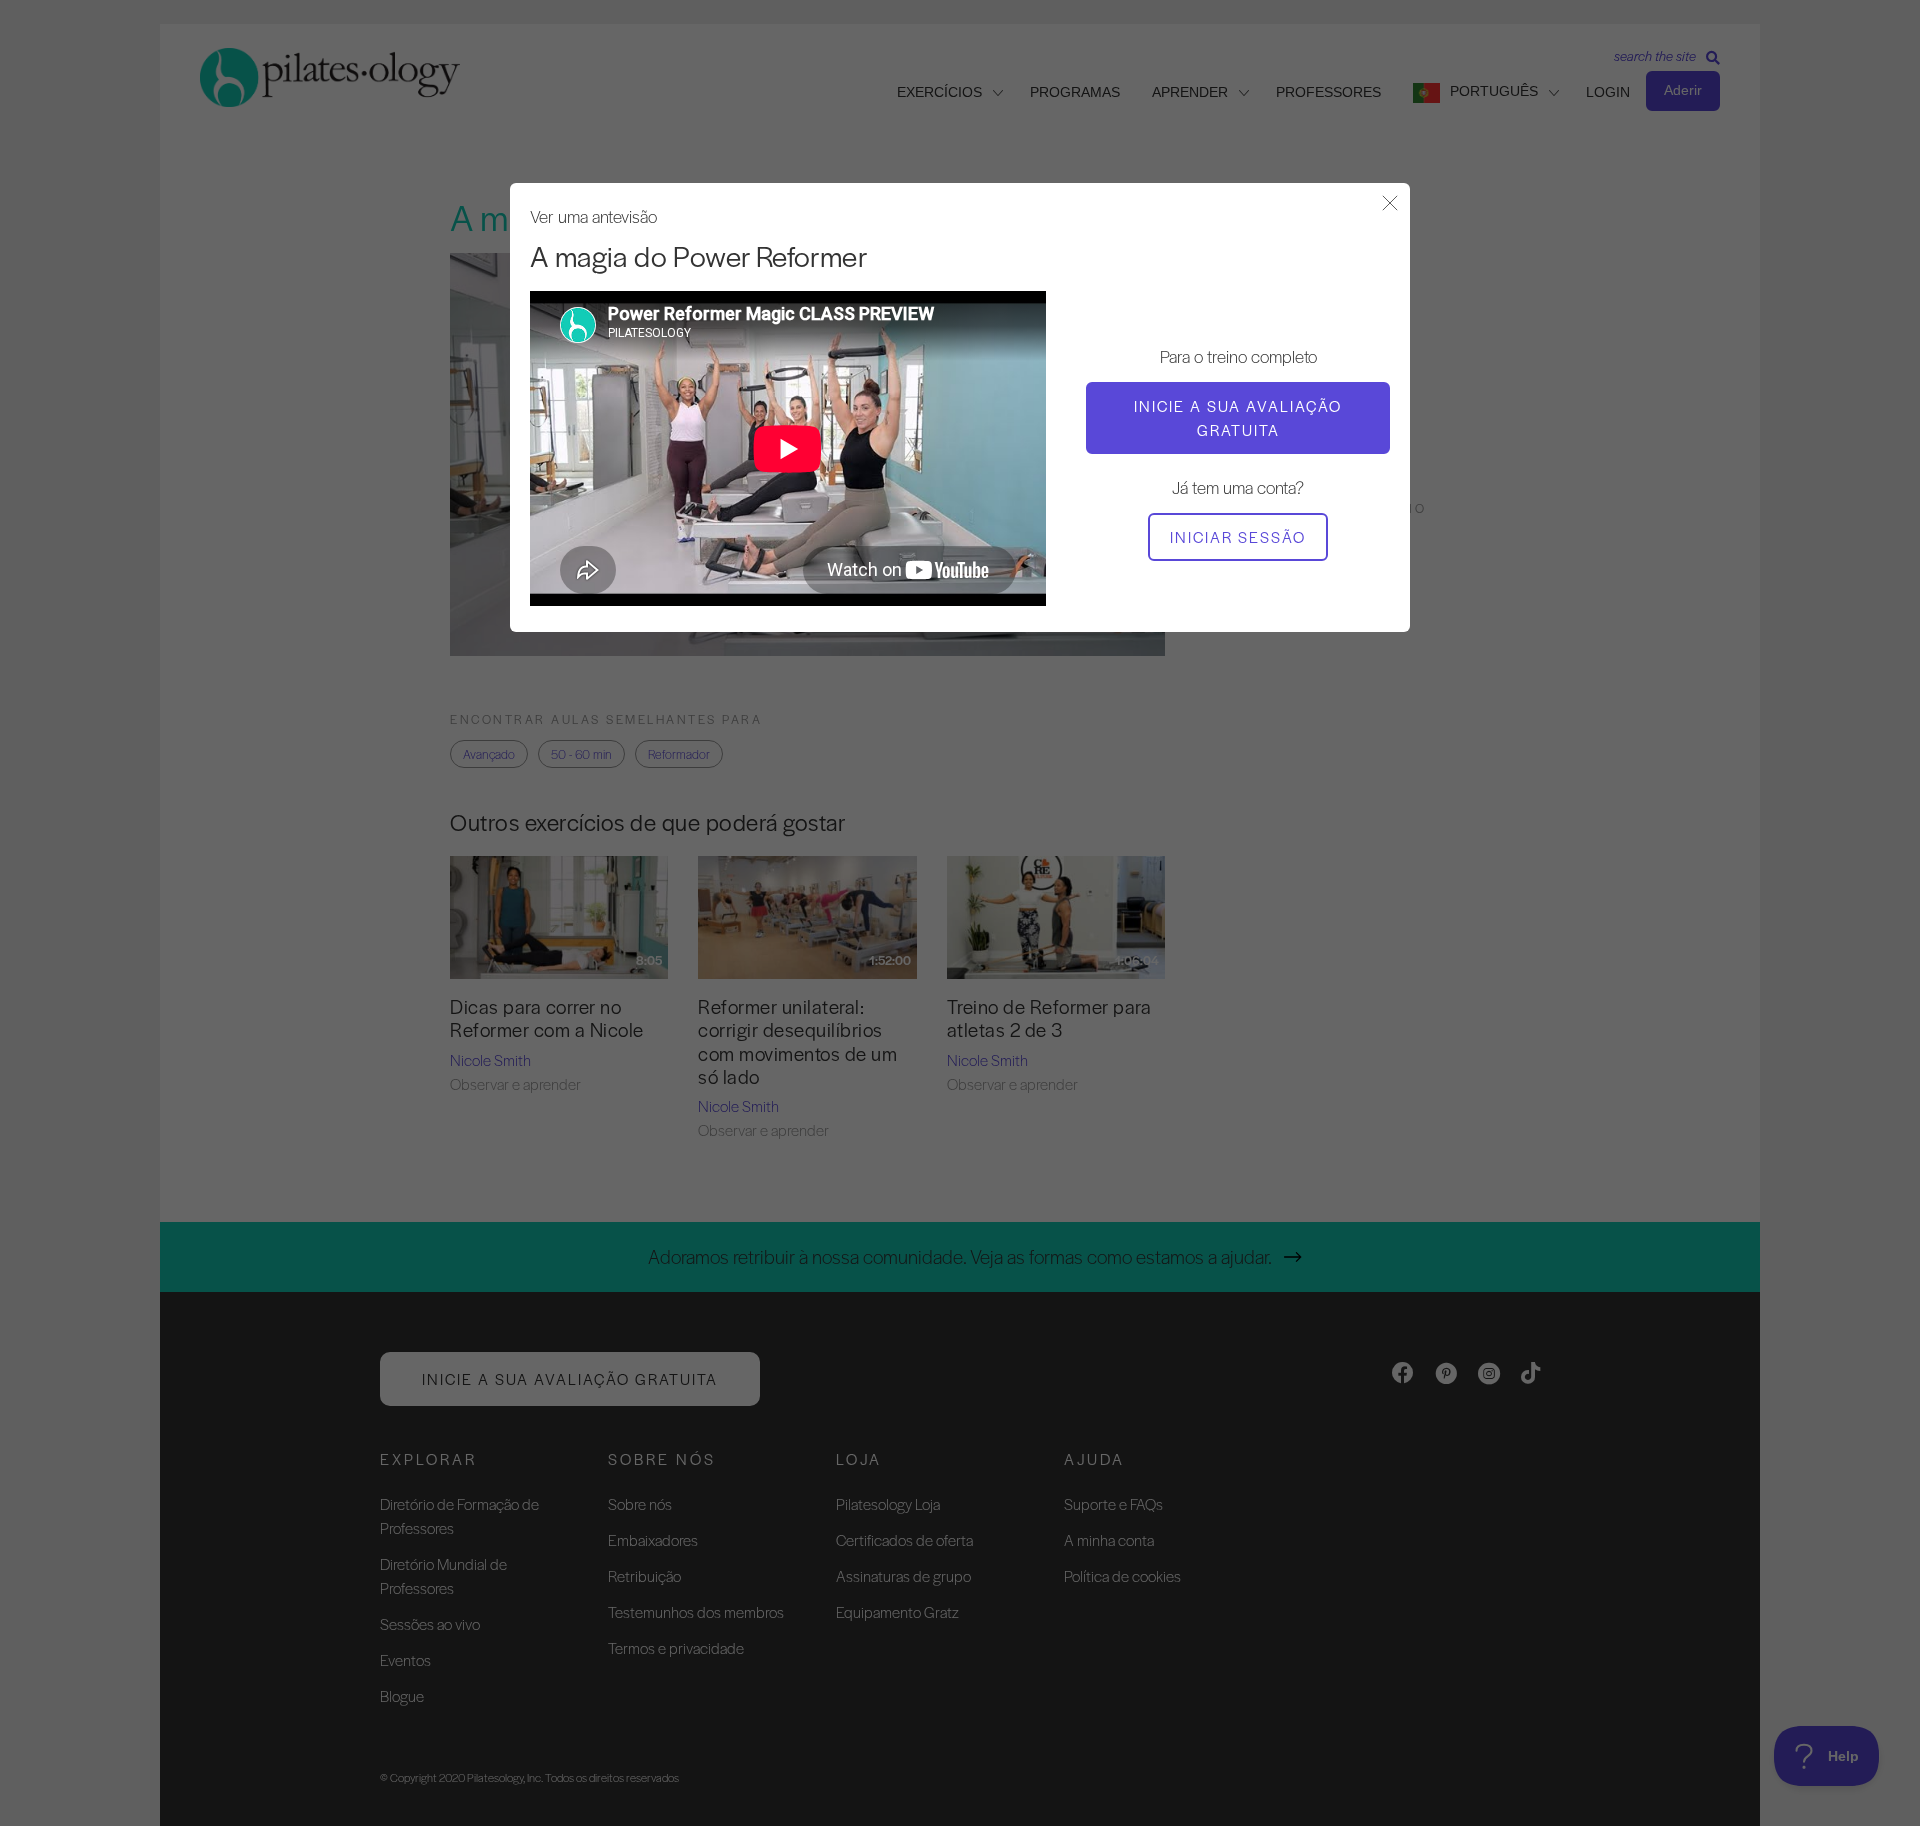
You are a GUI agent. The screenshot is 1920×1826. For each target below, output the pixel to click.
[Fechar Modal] (1390, 204)
